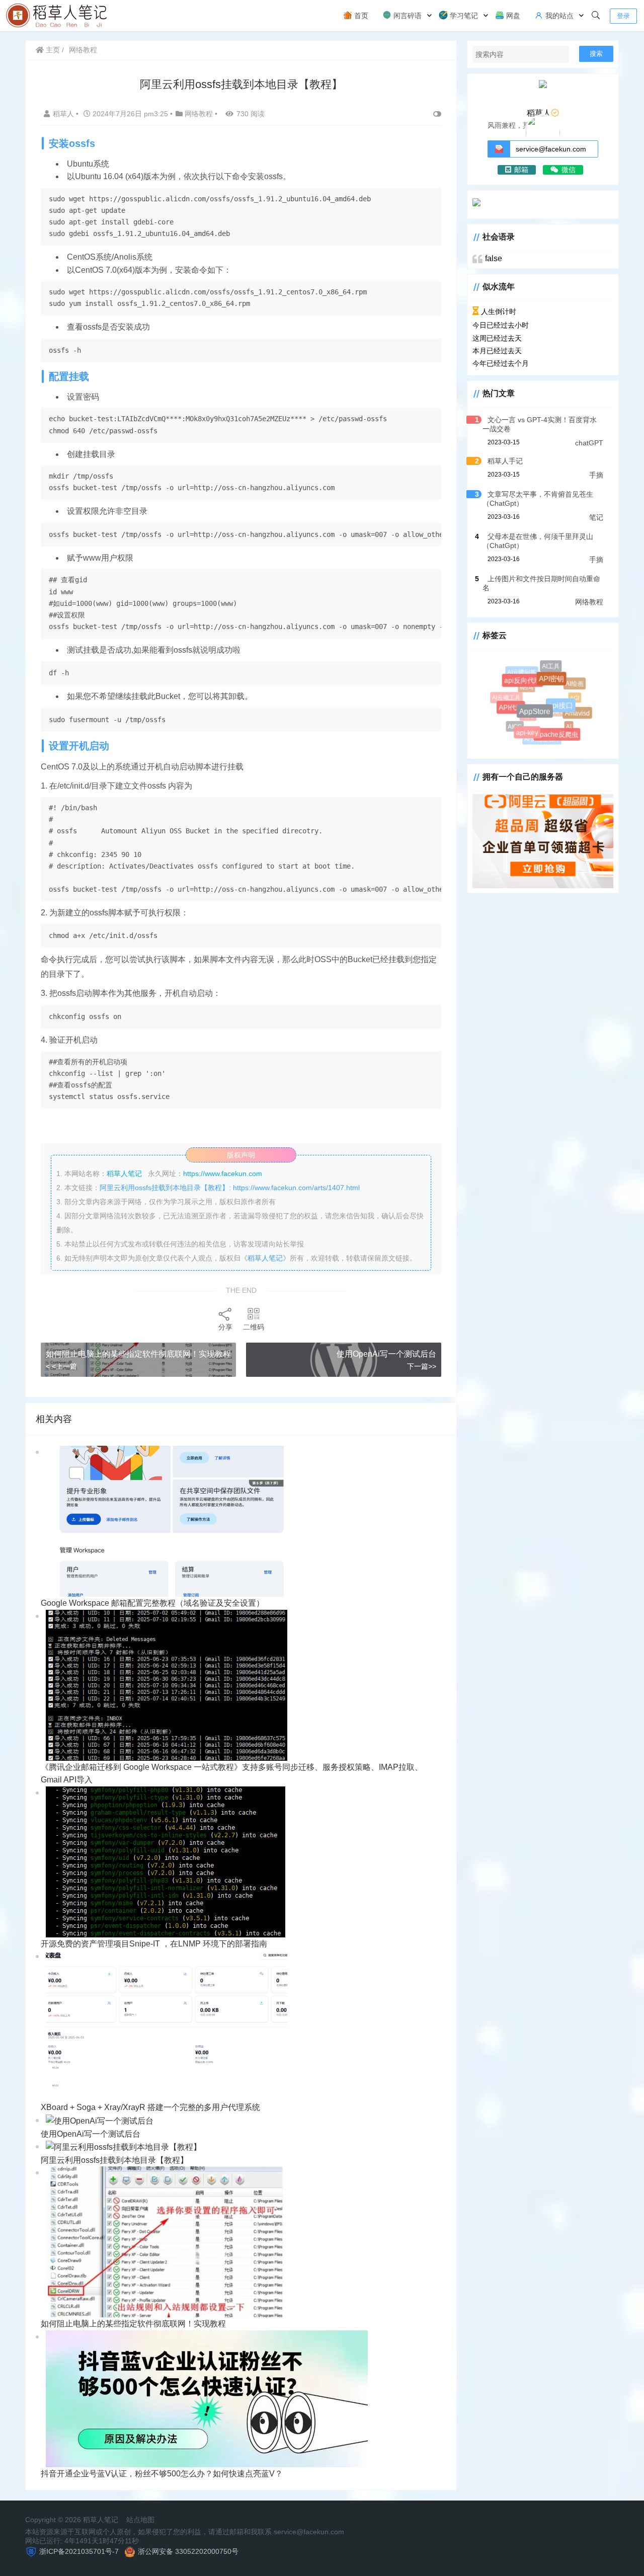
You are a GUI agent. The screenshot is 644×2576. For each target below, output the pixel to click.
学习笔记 (463, 16)
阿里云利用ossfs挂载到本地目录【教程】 (114, 2160)
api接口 (569, 714)
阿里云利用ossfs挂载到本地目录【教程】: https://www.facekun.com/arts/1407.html (230, 1188)
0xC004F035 (544, 702)
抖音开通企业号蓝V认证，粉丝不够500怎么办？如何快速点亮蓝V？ (162, 2474)
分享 (225, 1327)
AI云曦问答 (523, 673)
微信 (569, 170)
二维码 (254, 1327)
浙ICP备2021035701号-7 (79, 2551)
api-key (532, 737)
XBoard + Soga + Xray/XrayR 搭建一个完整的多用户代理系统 (150, 2107)
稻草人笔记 (265, 1258)
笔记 (596, 517)
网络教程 (83, 50)
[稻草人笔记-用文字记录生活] (58, 15)
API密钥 (559, 687)
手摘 (596, 475)
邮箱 (521, 170)
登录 (623, 16)
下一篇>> (422, 1366)
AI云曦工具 (506, 697)
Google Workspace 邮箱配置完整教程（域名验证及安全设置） (152, 1603)
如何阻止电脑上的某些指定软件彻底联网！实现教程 (138, 1354)
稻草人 (64, 114)
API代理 (517, 714)
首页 (360, 16)
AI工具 (552, 668)
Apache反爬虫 (559, 737)
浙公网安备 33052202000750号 (188, 2551)
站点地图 (140, 2520)
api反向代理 (530, 688)
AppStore (545, 721)
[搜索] (596, 16)
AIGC (513, 724)
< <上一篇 (61, 1366)
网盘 (512, 16)
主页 (52, 50)
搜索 (596, 54)
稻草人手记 (505, 461)
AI (563, 721)
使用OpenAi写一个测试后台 (386, 1354)
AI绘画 (576, 685)
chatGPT (589, 443)
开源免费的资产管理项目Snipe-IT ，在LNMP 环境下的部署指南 (154, 1944)
